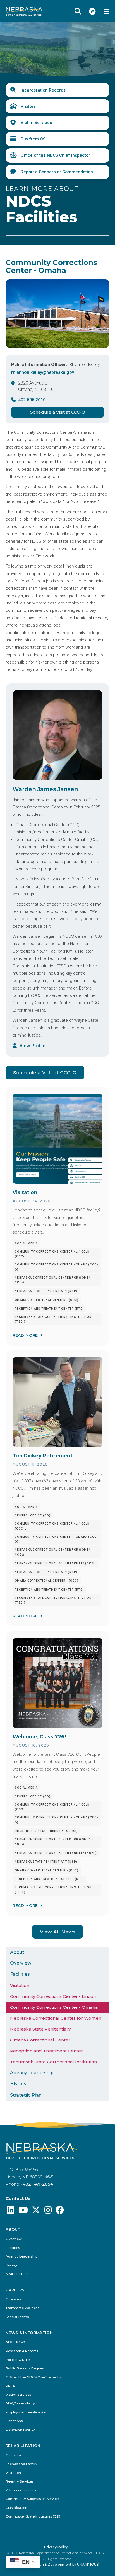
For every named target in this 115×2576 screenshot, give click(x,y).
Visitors (28, 106)
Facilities (20, 1974)
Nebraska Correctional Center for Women (56, 2018)
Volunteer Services (21, 2490)
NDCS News (15, 2342)
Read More (25, 1335)
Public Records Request (25, 2368)
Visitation (20, 1985)
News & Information (29, 2333)
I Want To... (92, 11)
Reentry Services (20, 2482)
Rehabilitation (23, 2446)
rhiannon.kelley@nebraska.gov (43, 372)
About (17, 1952)
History (18, 2084)
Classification (16, 2508)
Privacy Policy (56, 2547)
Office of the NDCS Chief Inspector (55, 155)
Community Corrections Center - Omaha (54, 2007)
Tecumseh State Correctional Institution (53, 2062)
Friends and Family (21, 2464)
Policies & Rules (18, 2360)
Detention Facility (20, 2430)
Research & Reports (22, 2351)
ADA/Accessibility (20, 2403)
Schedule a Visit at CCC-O (58, 412)
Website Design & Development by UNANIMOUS (58, 2564)
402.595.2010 (32, 400)
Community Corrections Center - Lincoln (54, 1996)
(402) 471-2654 (37, 2184)
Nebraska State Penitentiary (40, 2029)
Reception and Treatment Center (46, 2051)
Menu (106, 11)
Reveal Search (78, 11)
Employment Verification (26, 2412)
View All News (58, 1932)
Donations (14, 2421)
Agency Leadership (32, 2073)
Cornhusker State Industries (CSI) (33, 2517)
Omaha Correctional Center (40, 2040)
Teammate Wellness (22, 2308)
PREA (10, 2386)
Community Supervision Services (33, 2499)
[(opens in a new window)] (11, 2211)
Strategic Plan (26, 2095)
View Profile (33, 1046)
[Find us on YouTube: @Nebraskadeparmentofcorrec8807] (23, 2211)
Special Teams (17, 2317)
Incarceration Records (43, 90)
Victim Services (36, 123)
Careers (15, 2290)
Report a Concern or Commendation (57, 172)
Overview (21, 1963)
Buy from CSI (34, 139)
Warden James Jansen (45, 789)
